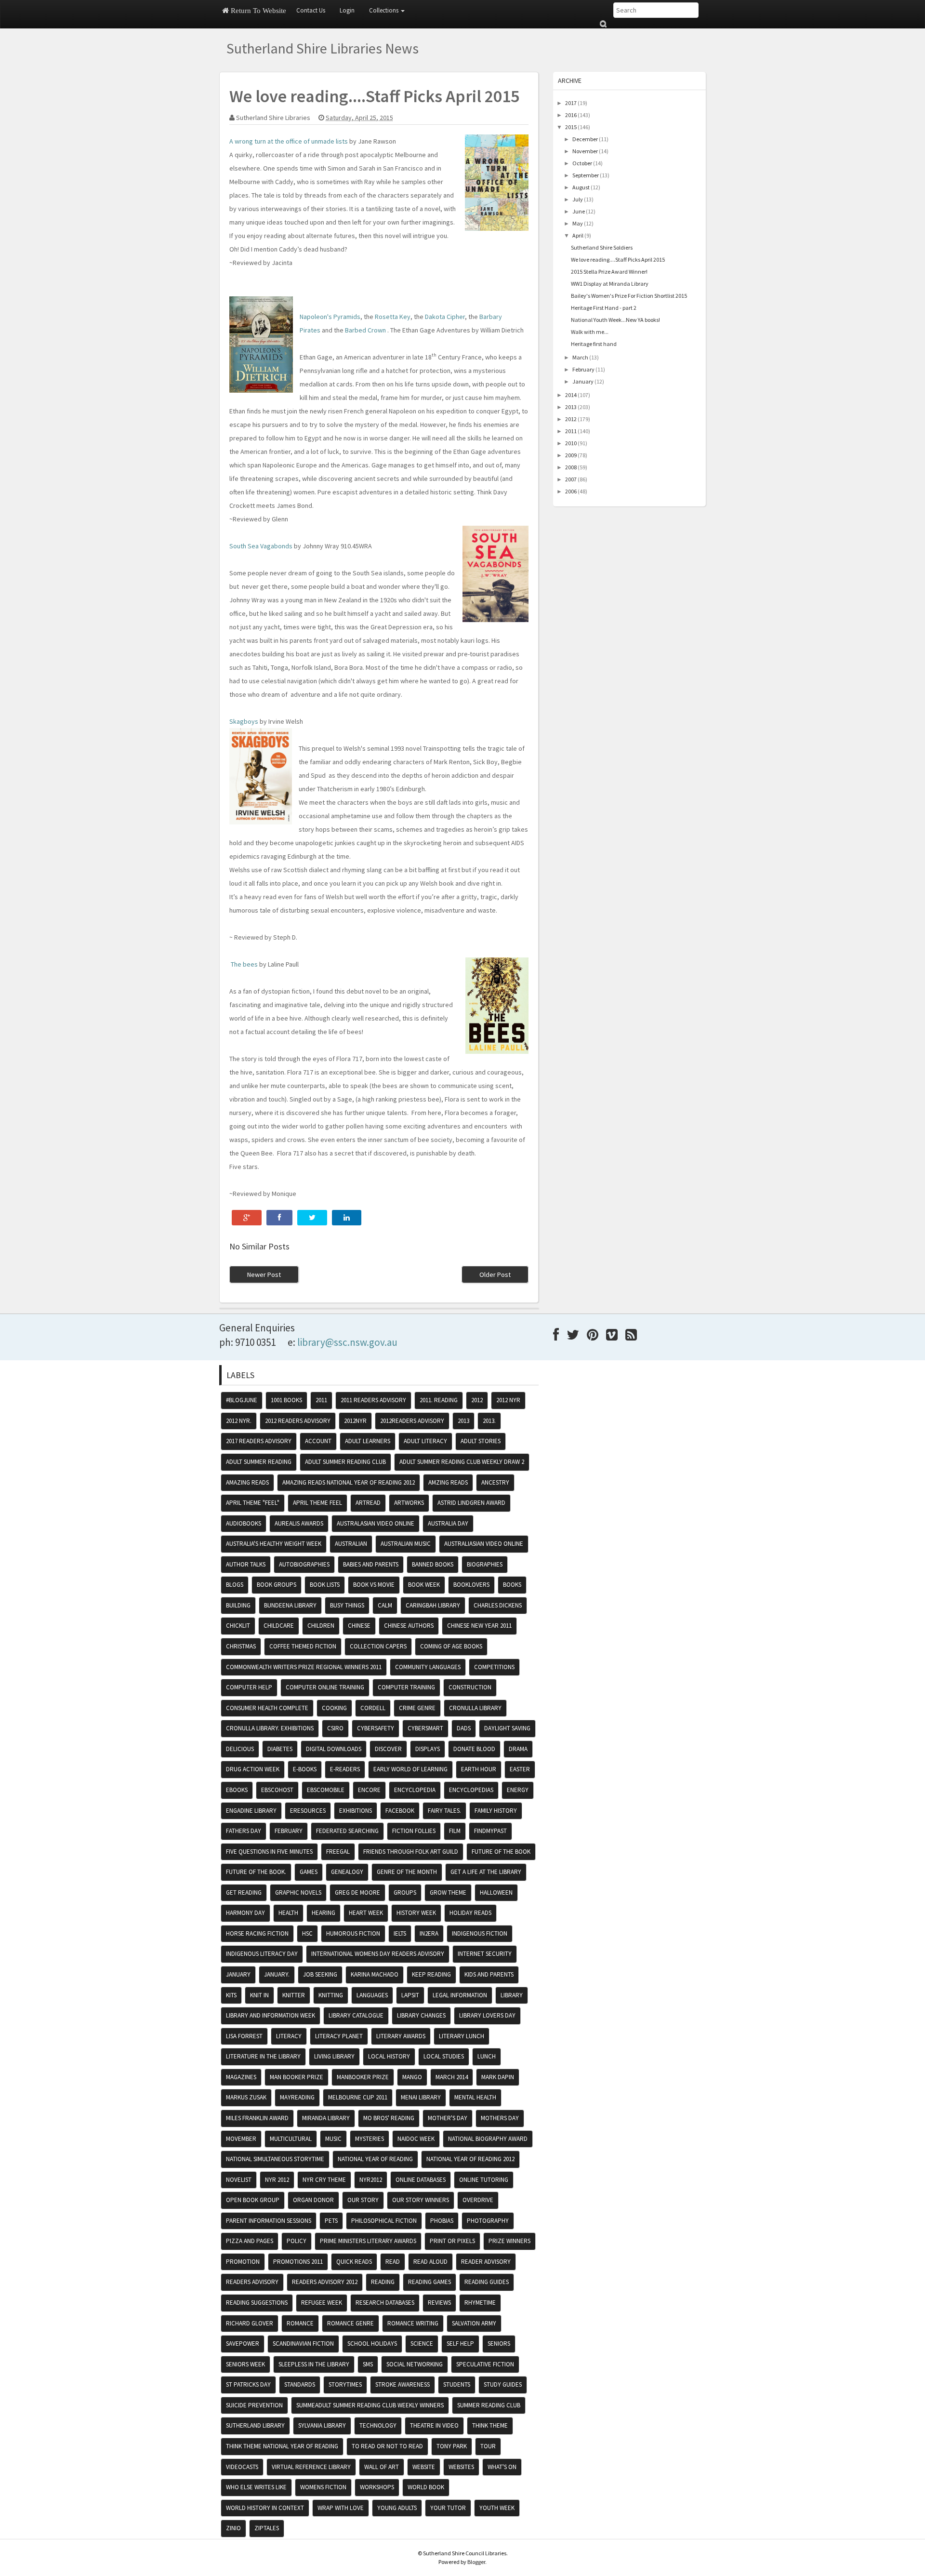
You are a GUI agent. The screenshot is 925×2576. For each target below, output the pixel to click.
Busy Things (347, 1605)
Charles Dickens (498, 1605)
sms (368, 2364)
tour (488, 2446)
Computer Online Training (325, 1687)
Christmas (241, 1646)
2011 (571, 431)
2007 (571, 479)
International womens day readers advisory (378, 1954)
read (393, 2262)
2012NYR (355, 1421)
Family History (496, 1811)
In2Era (429, 1933)
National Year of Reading (375, 2159)
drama (518, 1749)
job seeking (320, 1974)
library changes (421, 2015)
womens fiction (323, 2487)
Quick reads (354, 2262)
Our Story (363, 2200)
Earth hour (479, 1769)
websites (461, 2467)
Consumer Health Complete (267, 1708)
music (333, 2139)
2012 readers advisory (298, 1421)
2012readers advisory (412, 1421)
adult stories (481, 1441)
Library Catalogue (356, 2015)
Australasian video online (376, 1523)
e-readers (345, 1769)
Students (457, 2384)
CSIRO (335, 1728)
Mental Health (475, 2097)
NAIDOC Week (416, 2139)
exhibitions (356, 1811)
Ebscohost (277, 1790)
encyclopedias (471, 1790)
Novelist (239, 2180)
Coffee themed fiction (303, 1646)
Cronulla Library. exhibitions (270, 1728)
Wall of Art (382, 2467)
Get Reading (244, 1892)
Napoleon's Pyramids (330, 317)
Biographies (485, 1564)
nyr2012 (371, 2180)
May (578, 223)
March (580, 357)
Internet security (485, 1954)
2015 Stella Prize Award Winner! (609, 272)
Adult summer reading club (345, 1462)
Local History (389, 2056)
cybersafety (376, 1728)
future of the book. (256, 1872)
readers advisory (252, 2282)
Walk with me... (590, 332)
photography (488, 2221)
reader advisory (486, 2262)
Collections (384, 10)
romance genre (350, 2323)
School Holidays (372, 2344)
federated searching (347, 1831)
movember (241, 2139)
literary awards (401, 2036)
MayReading (297, 2097)
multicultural (291, 2139)
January (583, 381)
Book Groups (277, 1585)
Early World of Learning (410, 1769)
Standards (300, 2384)
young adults (397, 2508)
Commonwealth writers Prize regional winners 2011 (304, 1667)
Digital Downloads (334, 1749)
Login (347, 10)
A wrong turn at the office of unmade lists (289, 141)
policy (297, 2241)
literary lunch (462, 2036)
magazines (241, 2077)
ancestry (495, 1482)
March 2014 (452, 2077)
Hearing (324, 1913)
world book (426, 2487)
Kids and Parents (489, 1974)
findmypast (490, 1831)
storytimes (345, 2384)
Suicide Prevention (254, 2405)
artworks (409, 1503)
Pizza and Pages (250, 2241)
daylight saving (507, 1728)
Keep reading (431, 1974)
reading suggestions (257, 2303)
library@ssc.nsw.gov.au (347, 1342)
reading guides (487, 2282)
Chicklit (238, 1626)
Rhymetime (480, 2303)
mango (412, 2077)
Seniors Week (245, 2364)
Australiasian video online (484, 1544)
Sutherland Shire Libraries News (323, 48)
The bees (244, 964)
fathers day (244, 1831)
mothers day (500, 2118)
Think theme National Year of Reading (282, 2446)
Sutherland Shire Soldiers (602, 247)
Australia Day (448, 1523)
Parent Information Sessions (269, 2221)
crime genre (417, 1708)
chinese (359, 1626)
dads (464, 1728)
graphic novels (298, 1892)
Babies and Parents (371, 1564)
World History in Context (265, 2508)
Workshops (377, 2487)
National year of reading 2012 (470, 2159)
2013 (571, 407)
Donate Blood (474, 1749)
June (579, 211)
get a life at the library (486, 1872)
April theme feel (317, 1503)
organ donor (313, 2200)
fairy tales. (444, 1811)
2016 (571, 115)
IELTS (400, 1933)
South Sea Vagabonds (261, 546)
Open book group (253, 2200)
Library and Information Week (271, 2015)
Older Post (495, 1275)
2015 (571, 127)
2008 (571, 467)
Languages (372, 1995)
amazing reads (247, 1482)
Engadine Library (251, 1811)
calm (385, 1605)
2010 (571, 443)
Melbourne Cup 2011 (358, 2097)
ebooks (237, 1790)
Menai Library (421, 2097)
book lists (325, 1585)
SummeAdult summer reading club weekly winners (370, 2405)
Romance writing (413, 2323)
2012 (571, 419)
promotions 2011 (298, 2262)
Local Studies (444, 2056)
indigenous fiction (480, 1933)
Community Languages (428, 1667)
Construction (470, 1687)
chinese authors (409, 1626)
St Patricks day (248, 2384)
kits (231, 1995)
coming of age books (451, 1646)
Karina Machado (375, 1974)
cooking (334, 1708)
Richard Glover (250, 2323)
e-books (305, 1769)
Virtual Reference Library (311, 2467)
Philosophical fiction (384, 2221)
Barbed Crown (365, 330)
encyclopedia (415, 1790)
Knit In (259, 1995)
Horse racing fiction (257, 1933)
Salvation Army (474, 2323)
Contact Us (311, 10)
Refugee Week (322, 2303)
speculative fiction (485, 2364)
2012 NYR (508, 1400)
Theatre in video (434, 2425)
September (586, 175)
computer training (406, 1687)
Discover (388, 1749)
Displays (428, 1749)
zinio (233, 2528)
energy (518, 1790)
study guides (503, 2384)
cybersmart (425, 1728)
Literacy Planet (339, 2036)
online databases (421, 2180)
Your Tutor (448, 2508)
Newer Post (264, 1275)
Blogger (476, 2562)
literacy (289, 2036)
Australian (351, 1544)
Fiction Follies (414, 1831)
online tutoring (484, 2180)
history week (416, 1913)
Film (455, 1831)
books (512, 1585)
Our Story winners (421, 2200)
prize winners (509, 2241)
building (238, 1605)
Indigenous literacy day (262, 1954)
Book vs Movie (374, 1585)
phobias (442, 2221)
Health (288, 1913)
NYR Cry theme (324, 2180)
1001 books (286, 1400)
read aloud (430, 2262)
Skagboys (244, 721)
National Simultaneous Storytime (275, 2159)
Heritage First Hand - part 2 (604, 308)
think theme (490, 2425)
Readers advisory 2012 (325, 2282)
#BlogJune (242, 1400)
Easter (520, 1769)
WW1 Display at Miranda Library (610, 284)
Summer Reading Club (489, 2405)
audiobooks (244, 1523)
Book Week (424, 1585)
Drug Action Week (253, 1769)
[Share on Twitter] (312, 1218)
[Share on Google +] (247, 1218)
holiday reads (470, 1913)
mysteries (370, 2139)
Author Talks (246, 1564)
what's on (502, 2467)
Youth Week (497, 2508)
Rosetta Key (393, 317)
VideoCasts (242, 2467)
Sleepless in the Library (314, 2364)
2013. (489, 1421)
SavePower (243, 2344)
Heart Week (366, 1913)
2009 (571, 455)
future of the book (501, 1852)
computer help (249, 1687)
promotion (243, 2262)
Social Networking (415, 2364)
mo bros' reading (389, 2118)
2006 (571, 491)
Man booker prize (297, 2077)
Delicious (240, 1749)
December (585, 139)
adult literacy (425, 1441)
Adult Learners (368, 1441)
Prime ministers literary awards (368, 2241)
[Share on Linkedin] (347, 1218)
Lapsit (410, 1995)
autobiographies (304, 1564)
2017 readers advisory (259, 1441)
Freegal (338, 1852)
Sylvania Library (322, 2425)
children (321, 1626)
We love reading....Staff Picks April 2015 (618, 259)
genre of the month (407, 1872)
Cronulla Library (475, 1708)
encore (369, 1790)
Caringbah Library (433, 1605)
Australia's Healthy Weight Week (274, 1544)
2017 (571, 103)
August (581, 187)
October (582, 163)
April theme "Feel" (253, 1503)
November (585, 151)
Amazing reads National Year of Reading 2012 (349, 1482)
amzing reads (448, 1482)
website (424, 2467)
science (422, 2344)
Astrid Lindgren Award (471, 1503)
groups (405, 1892)
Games (309, 1872)
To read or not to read (387, 2446)
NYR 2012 (277, 2180)
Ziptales (267, 2528)
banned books (433, 1564)
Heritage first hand (594, 344)
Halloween (496, 1892)
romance (300, 2323)
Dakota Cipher (445, 317)
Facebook (400, 1811)
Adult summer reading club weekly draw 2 (462, 1462)
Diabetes (280, 1749)
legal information (460, 1995)
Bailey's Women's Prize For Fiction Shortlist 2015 (629, 296)
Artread (368, 1503)
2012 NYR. (239, 1421)
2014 (571, 395)
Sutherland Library (255, 2425)
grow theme (448, 1892)
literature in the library (263, 2056)
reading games (429, 2282)
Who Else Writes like (256, 2487)
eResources (308, 1811)
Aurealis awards (299, 1523)
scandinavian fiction (303, 2344)
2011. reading (439, 1400)
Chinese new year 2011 (479, 1626)
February (583, 369)
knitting (331, 1995)
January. (277, 1974)
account (318, 1441)
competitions (494, 1667)
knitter (294, 1995)
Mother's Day (448, 2118)
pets (331, 2221)
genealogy (347, 1872)
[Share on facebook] (279, 1218)
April (578, 235)
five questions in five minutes (269, 1852)
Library (512, 1995)
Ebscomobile (326, 1790)
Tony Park (452, 2446)
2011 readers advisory (373, 1400)
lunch (487, 2056)
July (578, 199)
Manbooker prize (363, 2077)
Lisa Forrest (244, 2036)
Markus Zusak (246, 2097)
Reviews (439, 2303)
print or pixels (452, 2241)
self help (460, 2344)
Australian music (406, 1544)
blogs (235, 1585)
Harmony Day (245, 1913)
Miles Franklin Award (257, 2118)
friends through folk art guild (411, 1852)
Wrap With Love (341, 2508)
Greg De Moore (357, 1892)
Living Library (334, 2056)
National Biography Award (488, 2139)
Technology (378, 2425)
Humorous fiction (353, 1933)
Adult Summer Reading (259, 1462)
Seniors (499, 2344)
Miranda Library (326, 2118)
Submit (603, 24)
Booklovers (471, 1585)
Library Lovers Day (487, 2015)
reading (383, 2282)
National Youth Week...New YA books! (615, 320)
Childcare (279, 1626)
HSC (307, 1933)
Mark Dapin (498, 2077)
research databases (385, 2303)
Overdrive (478, 2200)
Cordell (373, 1708)
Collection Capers (378, 1646)
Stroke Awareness (403, 2384)
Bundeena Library (290, 1605)
